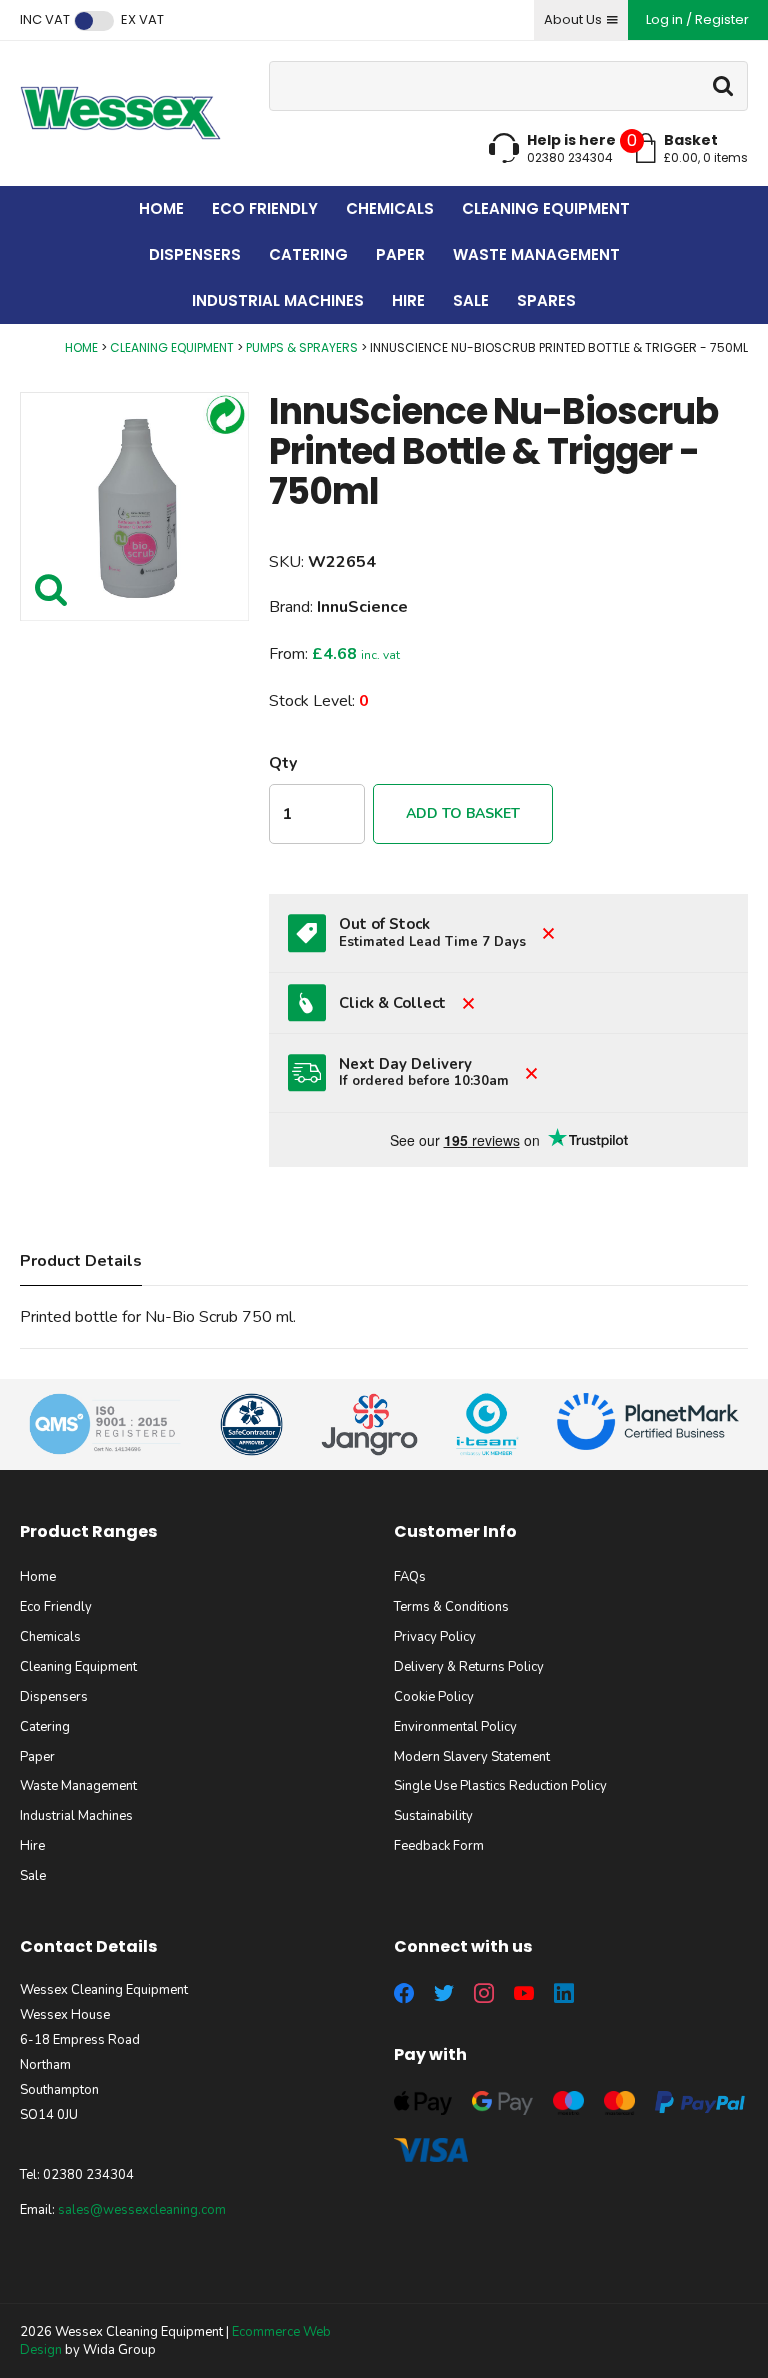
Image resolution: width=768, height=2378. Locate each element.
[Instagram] (484, 1993)
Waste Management (536, 254)
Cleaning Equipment (546, 208)
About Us (573, 19)
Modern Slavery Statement (472, 1757)
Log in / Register (697, 19)
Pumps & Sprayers (302, 347)
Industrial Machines (278, 300)
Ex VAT (142, 20)
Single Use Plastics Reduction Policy (500, 1786)
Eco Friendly (265, 208)
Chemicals (390, 208)
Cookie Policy (434, 1697)
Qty (283, 763)
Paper (400, 254)
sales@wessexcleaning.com (142, 2210)
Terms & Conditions (451, 1607)
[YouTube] (524, 1993)
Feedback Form (439, 1846)
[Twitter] (444, 1993)
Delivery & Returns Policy (469, 1667)
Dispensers (195, 254)
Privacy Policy (435, 1637)
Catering (308, 254)
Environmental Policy (455, 1727)
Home (161, 208)
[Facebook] (404, 1993)
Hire (408, 300)
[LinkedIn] (564, 1993)
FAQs (410, 1577)
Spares (546, 300)
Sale (471, 300)
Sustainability (433, 1816)
